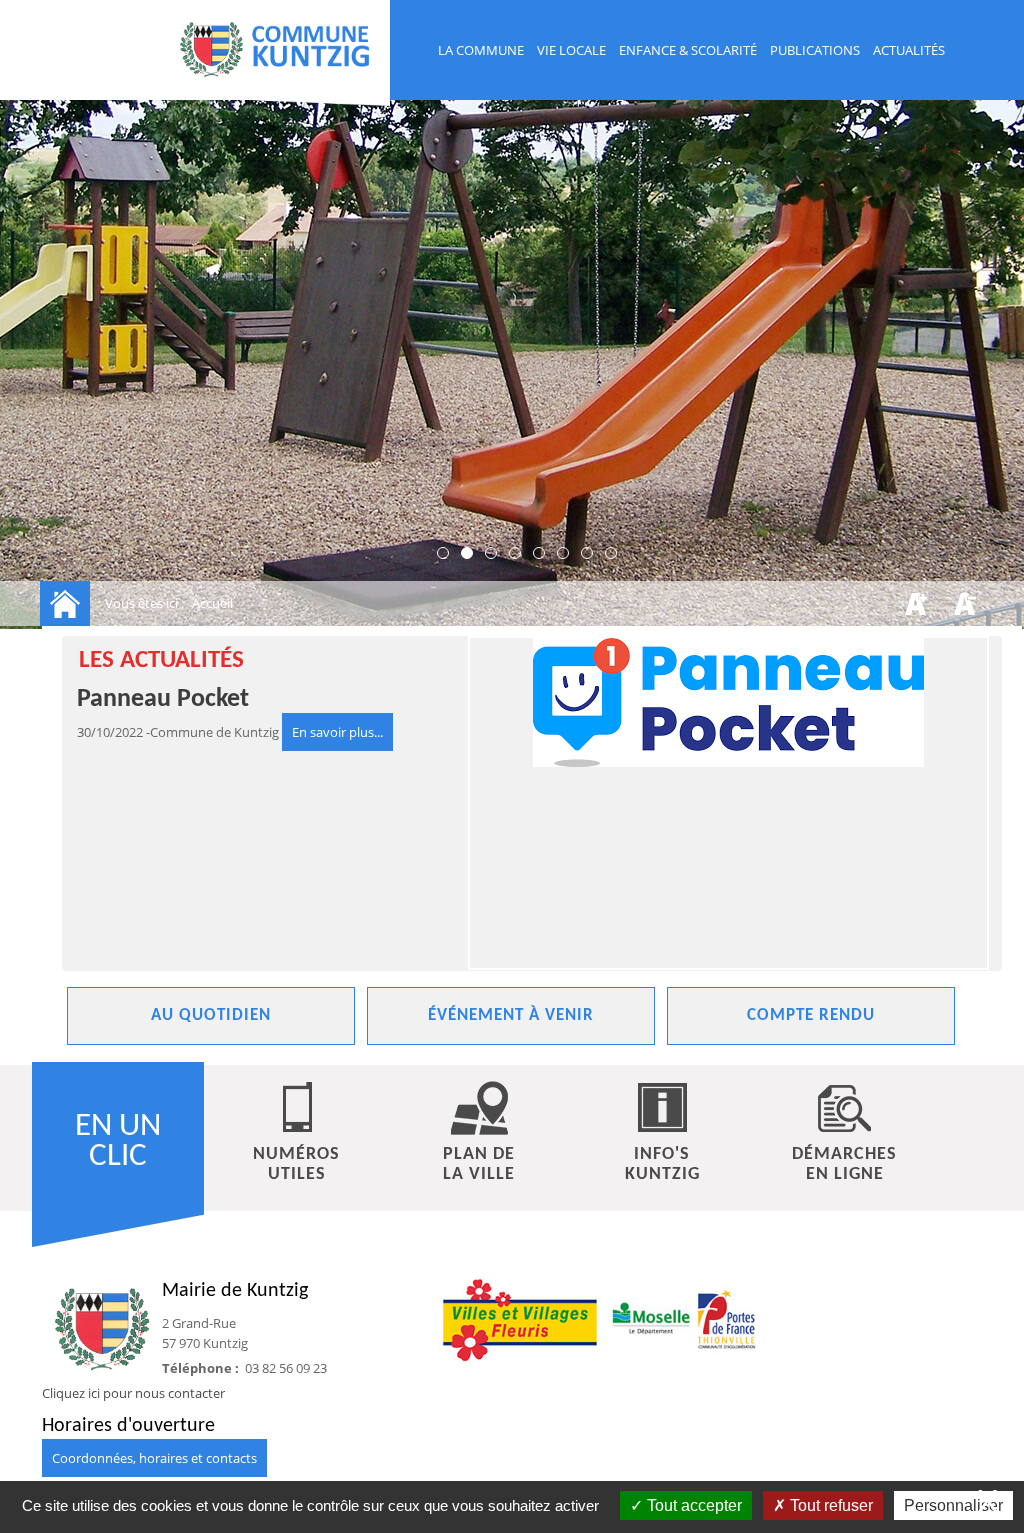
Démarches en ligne (844, 1164)
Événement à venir (511, 1015)
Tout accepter (692, 1505)
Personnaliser (953, 1505)
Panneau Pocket (163, 699)
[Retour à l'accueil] (65, 603)
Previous (97, 953)
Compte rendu (811, 1015)
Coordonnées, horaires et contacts (154, 1458)
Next (707, 953)
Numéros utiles (296, 1164)
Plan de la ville (479, 1164)
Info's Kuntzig (662, 1164)
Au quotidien (211, 1015)
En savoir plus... (337, 732)
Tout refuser (829, 1505)
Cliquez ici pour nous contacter (133, 1393)
